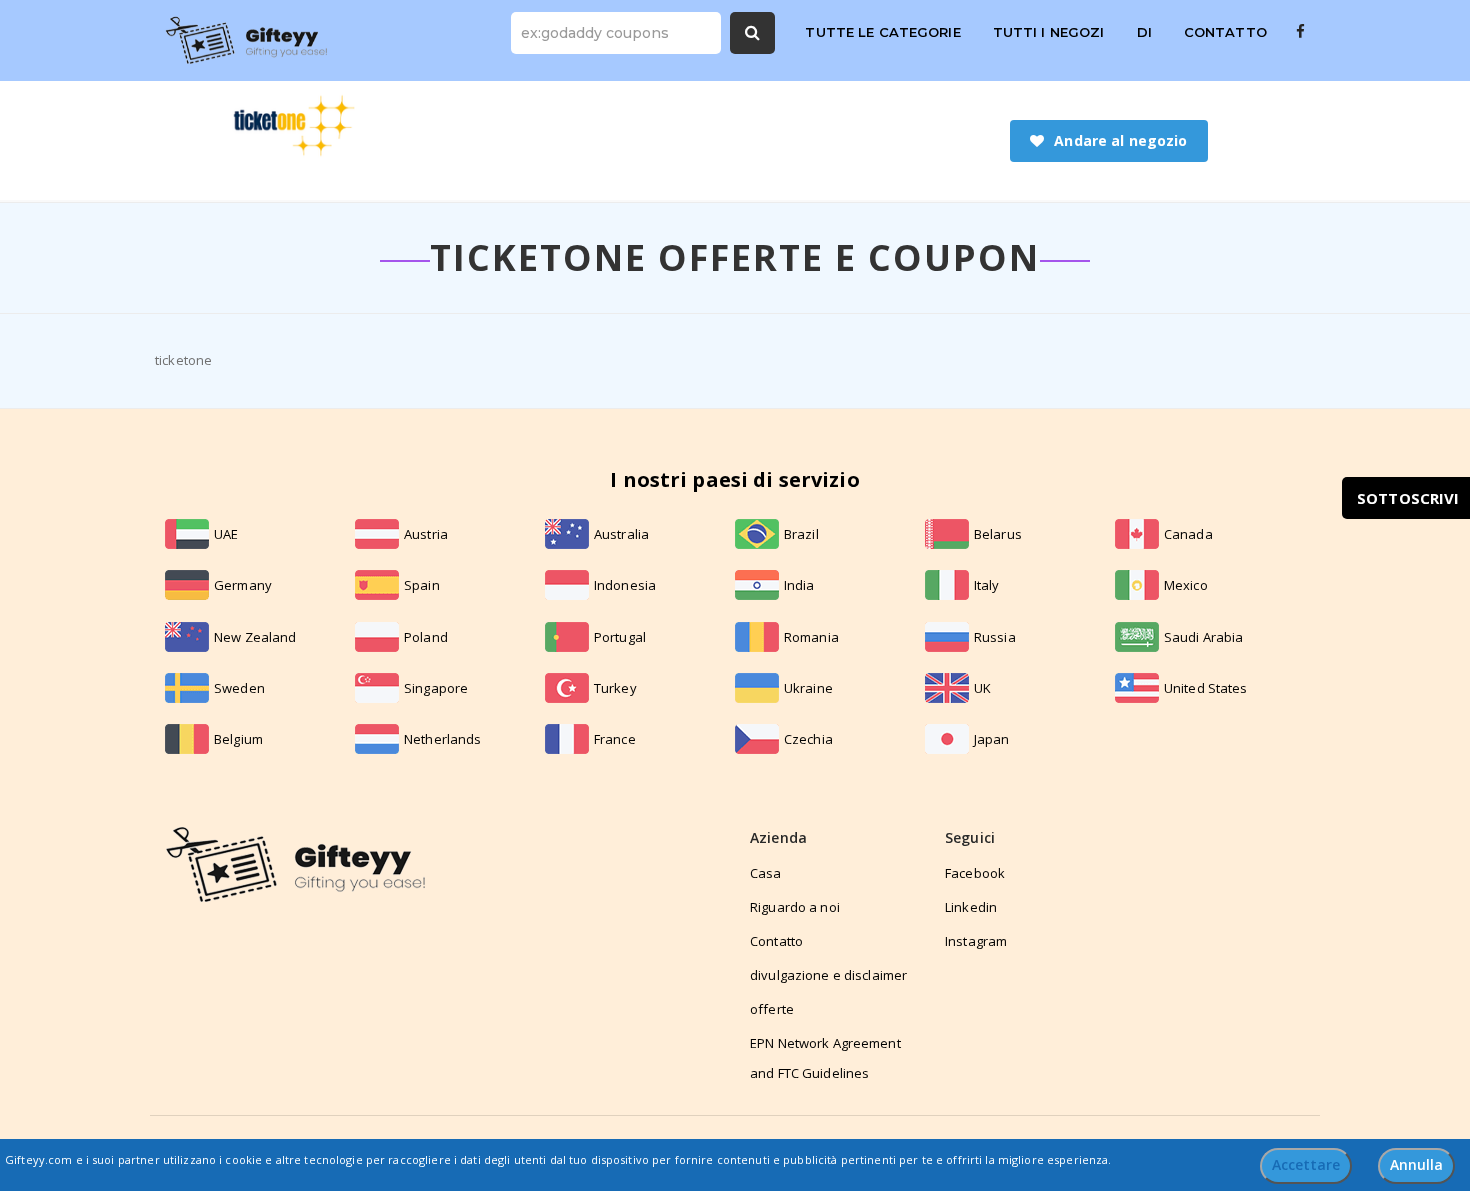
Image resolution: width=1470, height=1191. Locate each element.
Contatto (776, 941)
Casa (766, 873)
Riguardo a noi (795, 907)
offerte (772, 1009)
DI (1144, 32)
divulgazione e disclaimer (828, 975)
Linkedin (971, 907)
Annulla (1416, 1164)
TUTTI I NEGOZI (1049, 32)
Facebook (975, 873)
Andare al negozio (1120, 140)
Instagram (976, 941)
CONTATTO (1225, 32)
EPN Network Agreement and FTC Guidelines (825, 1058)
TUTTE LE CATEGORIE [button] (882, 32)
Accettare (1306, 1164)
